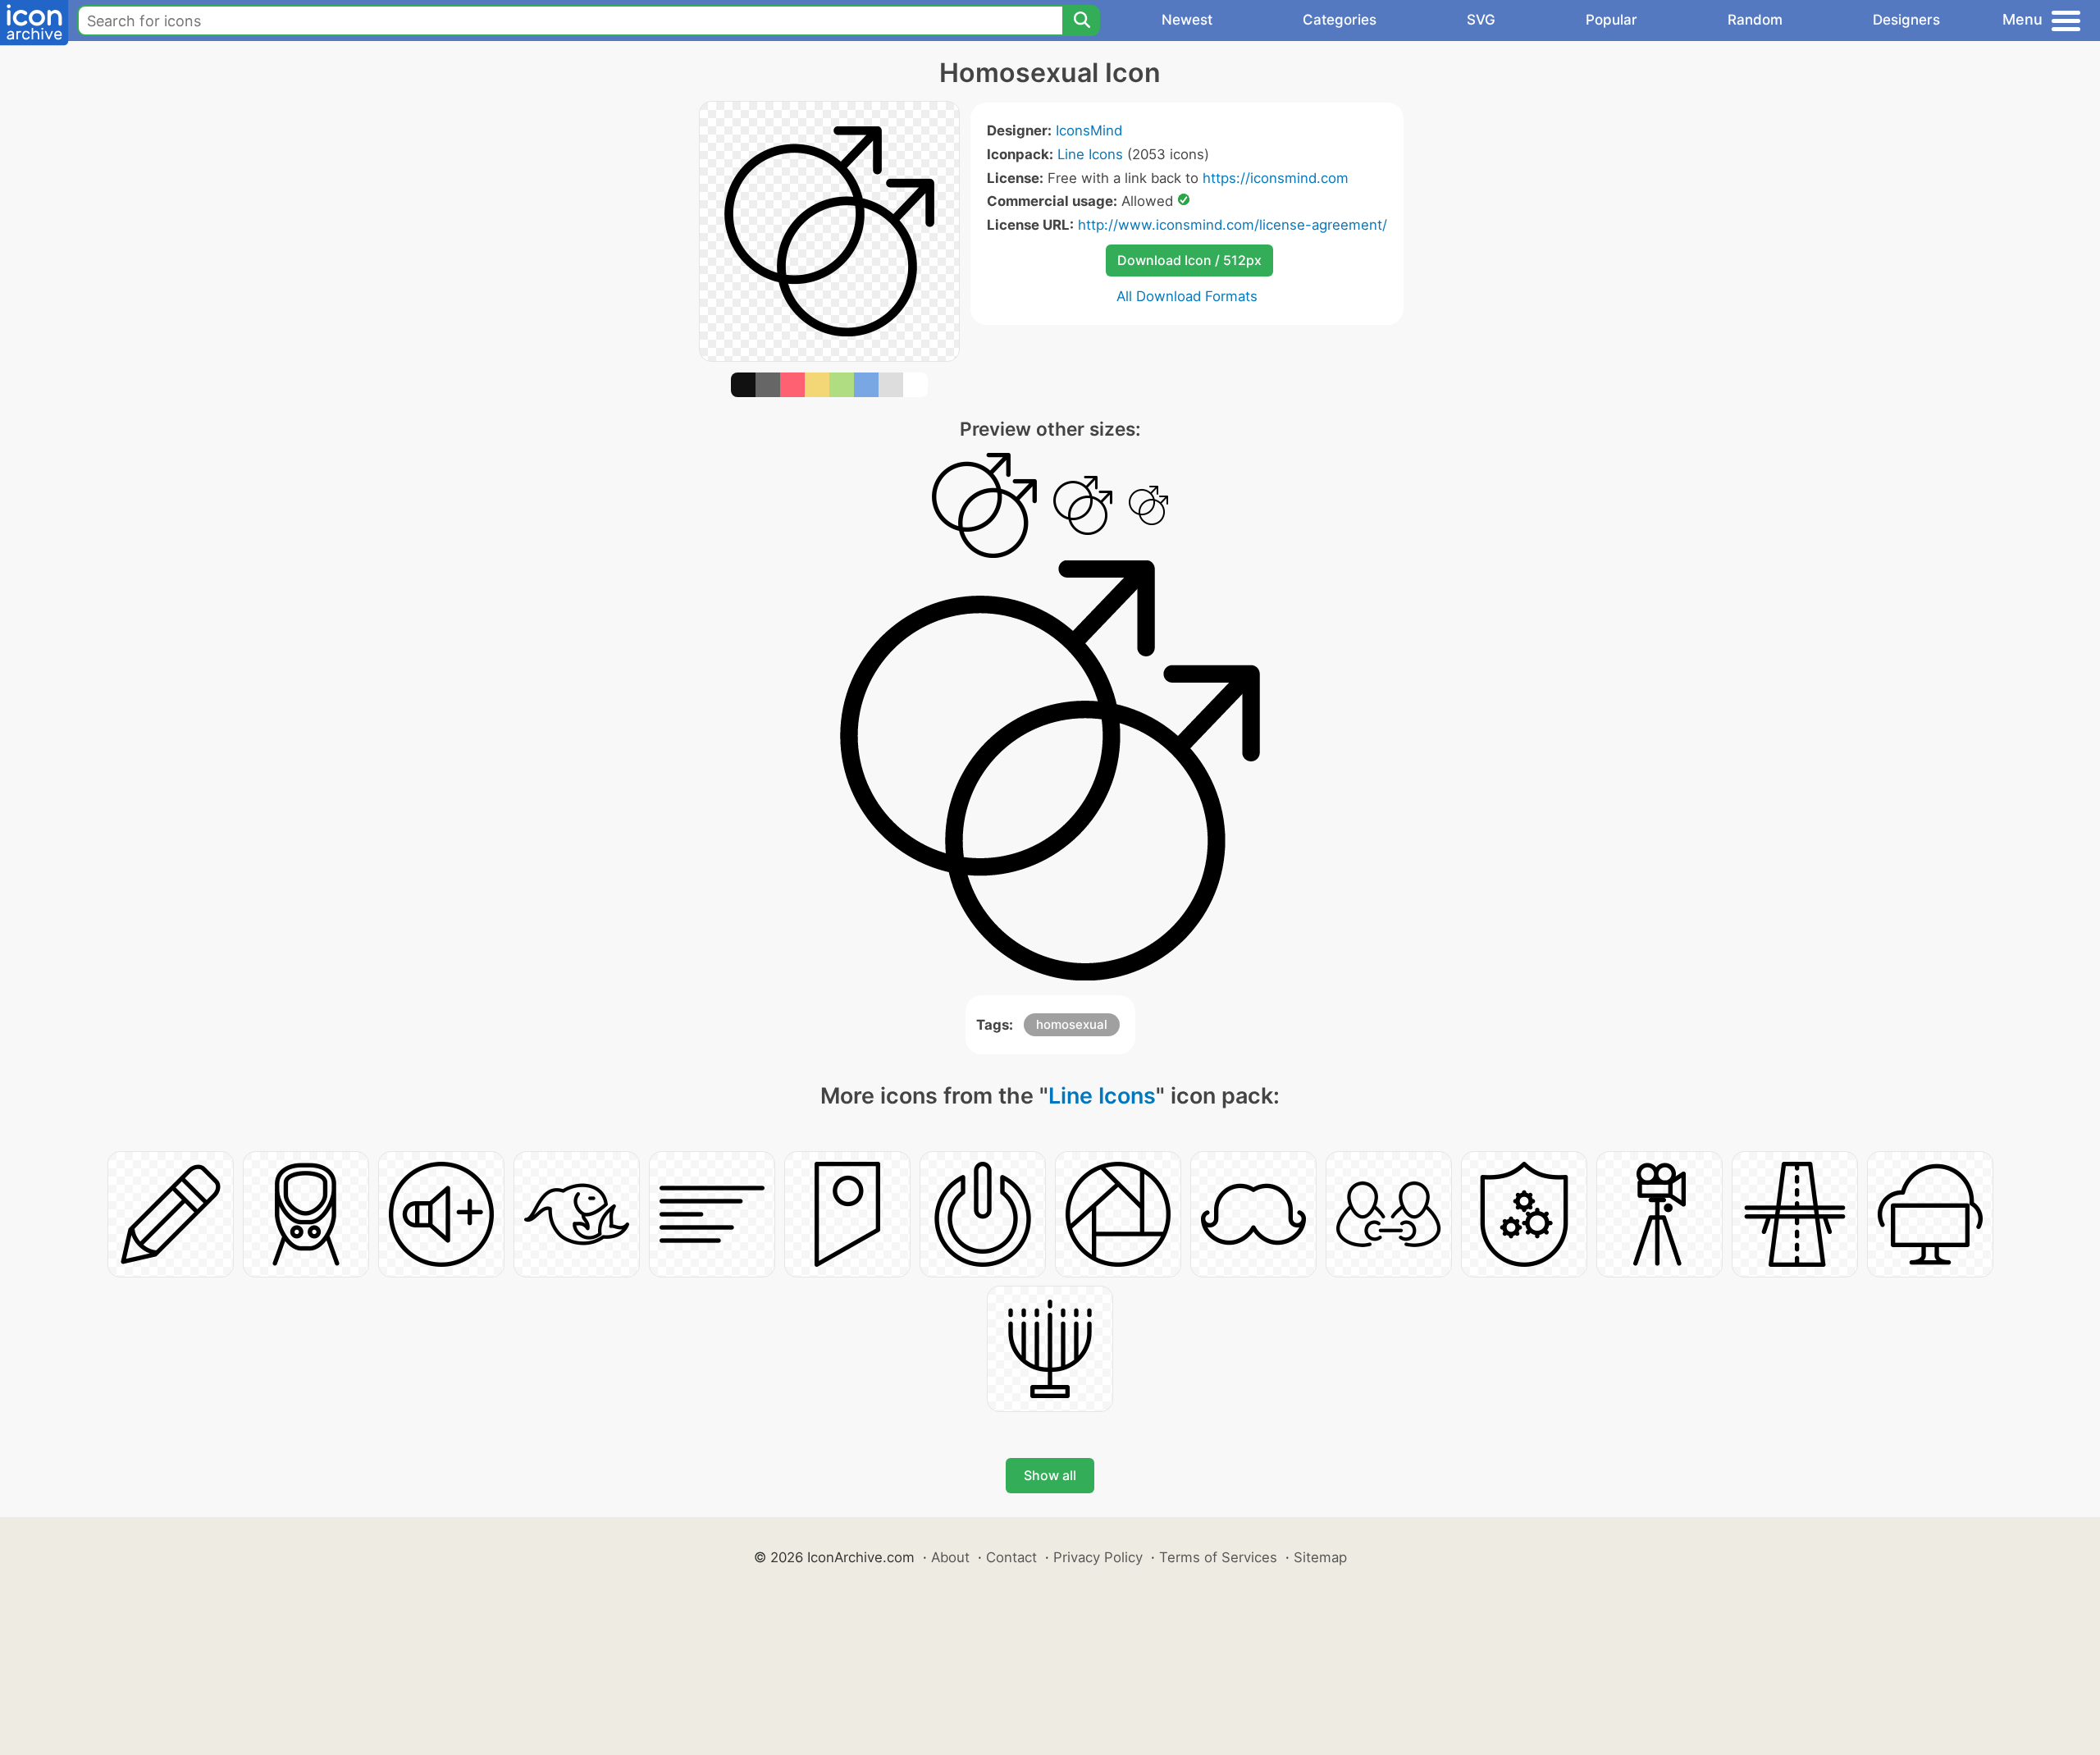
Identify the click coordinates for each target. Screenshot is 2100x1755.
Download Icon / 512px (1189, 260)
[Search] (1081, 21)
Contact (1011, 1557)
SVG (1481, 20)
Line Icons (1090, 154)
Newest (1187, 20)
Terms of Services (1218, 1557)
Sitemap (1320, 1557)
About (950, 1557)
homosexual (1072, 1024)
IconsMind (1089, 130)
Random (1755, 20)
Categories (1340, 20)
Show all (1050, 1475)
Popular (1612, 20)
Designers (1906, 20)
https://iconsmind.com (1276, 178)
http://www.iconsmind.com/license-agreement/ (1233, 225)
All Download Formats (1187, 296)
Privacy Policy (1098, 1557)
